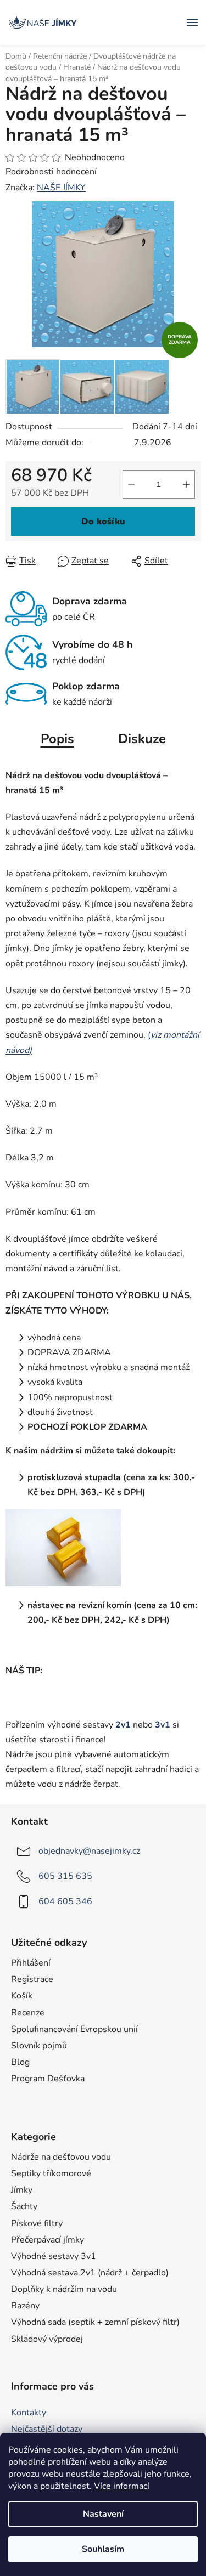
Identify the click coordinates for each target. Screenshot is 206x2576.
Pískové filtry (37, 2223)
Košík (22, 1996)
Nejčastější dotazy (47, 2429)
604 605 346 (65, 1901)
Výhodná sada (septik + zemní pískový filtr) (95, 2322)
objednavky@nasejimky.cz (89, 1851)
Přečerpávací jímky (48, 2240)
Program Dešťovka (48, 2079)
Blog (20, 2062)
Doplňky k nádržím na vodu (64, 2289)
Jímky (22, 2190)
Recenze (28, 2013)
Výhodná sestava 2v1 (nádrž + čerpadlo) (90, 2273)
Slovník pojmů (39, 2046)
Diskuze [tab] (142, 739)
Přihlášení (31, 1963)
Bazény (25, 2306)
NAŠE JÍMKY (61, 188)
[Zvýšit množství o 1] (186, 484)
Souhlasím (103, 2549)
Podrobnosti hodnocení (51, 172)
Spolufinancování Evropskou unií (74, 2029)
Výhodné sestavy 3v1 (54, 2256)
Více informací (122, 2486)
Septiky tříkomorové (51, 2173)
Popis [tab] (57, 739)
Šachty (24, 2206)
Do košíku (103, 522)
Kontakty (29, 2413)
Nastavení (103, 2514)
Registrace (32, 1979)
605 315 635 (65, 1876)
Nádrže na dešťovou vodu (61, 2157)
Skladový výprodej (47, 2339)
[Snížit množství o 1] (131, 484)
